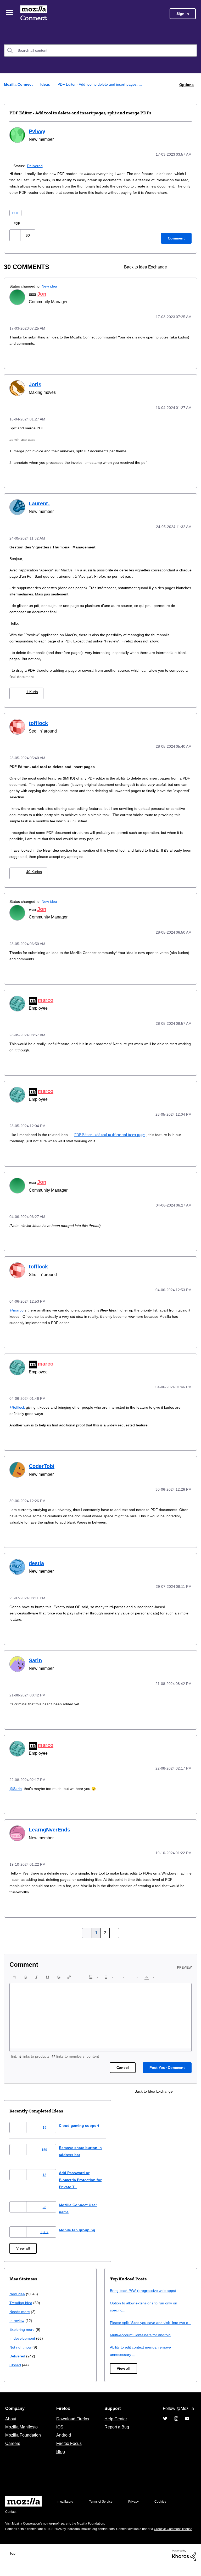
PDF (16, 218)
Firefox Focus (69, 2448)
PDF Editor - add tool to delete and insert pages (113, 1137)
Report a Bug (116, 2432)
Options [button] (186, 84)
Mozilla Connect (35, 14)
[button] (16, 241)
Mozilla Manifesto (23, 2432)
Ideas (46, 84)
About (11, 2423)
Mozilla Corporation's (29, 2528)
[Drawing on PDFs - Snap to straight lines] (178, 273)
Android (63, 2440)
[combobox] (100, 50)
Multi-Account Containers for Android (143, 2340)
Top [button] (14, 2563)
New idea (53, 292)
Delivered (36, 165)
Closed (16, 2363)
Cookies (166, 2506)
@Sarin (16, 1787)
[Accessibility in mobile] (187, 273)
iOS (58, 2432)
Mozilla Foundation (24, 2440)
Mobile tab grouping (81, 2227)
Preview (185, 1965)
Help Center (115, 2423)
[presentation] (15, 1975)
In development (23, 2336)
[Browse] (10, 13)
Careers (13, 2448)
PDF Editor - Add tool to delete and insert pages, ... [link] (103, 84)
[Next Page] (113, 1931)
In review (17, 2318)
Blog (60, 2456)
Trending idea (22, 2300)
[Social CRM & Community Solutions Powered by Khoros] (184, 2565)
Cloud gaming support (83, 2123)
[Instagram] (176, 2423)
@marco (17, 1311)
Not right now (21, 2345)
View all (23, 2246)
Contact (11, 2516)
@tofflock (18, 1407)
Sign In (183, 14)
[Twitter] (165, 2423)
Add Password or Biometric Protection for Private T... (86, 2177)
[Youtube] (187, 2423)
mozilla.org (66, 2506)
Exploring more (23, 2327)
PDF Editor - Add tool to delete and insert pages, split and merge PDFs (80, 113)
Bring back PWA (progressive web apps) (145, 2288)
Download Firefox (73, 2423)
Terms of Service (104, 2506)
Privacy (138, 2506)
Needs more (20, 2309)
